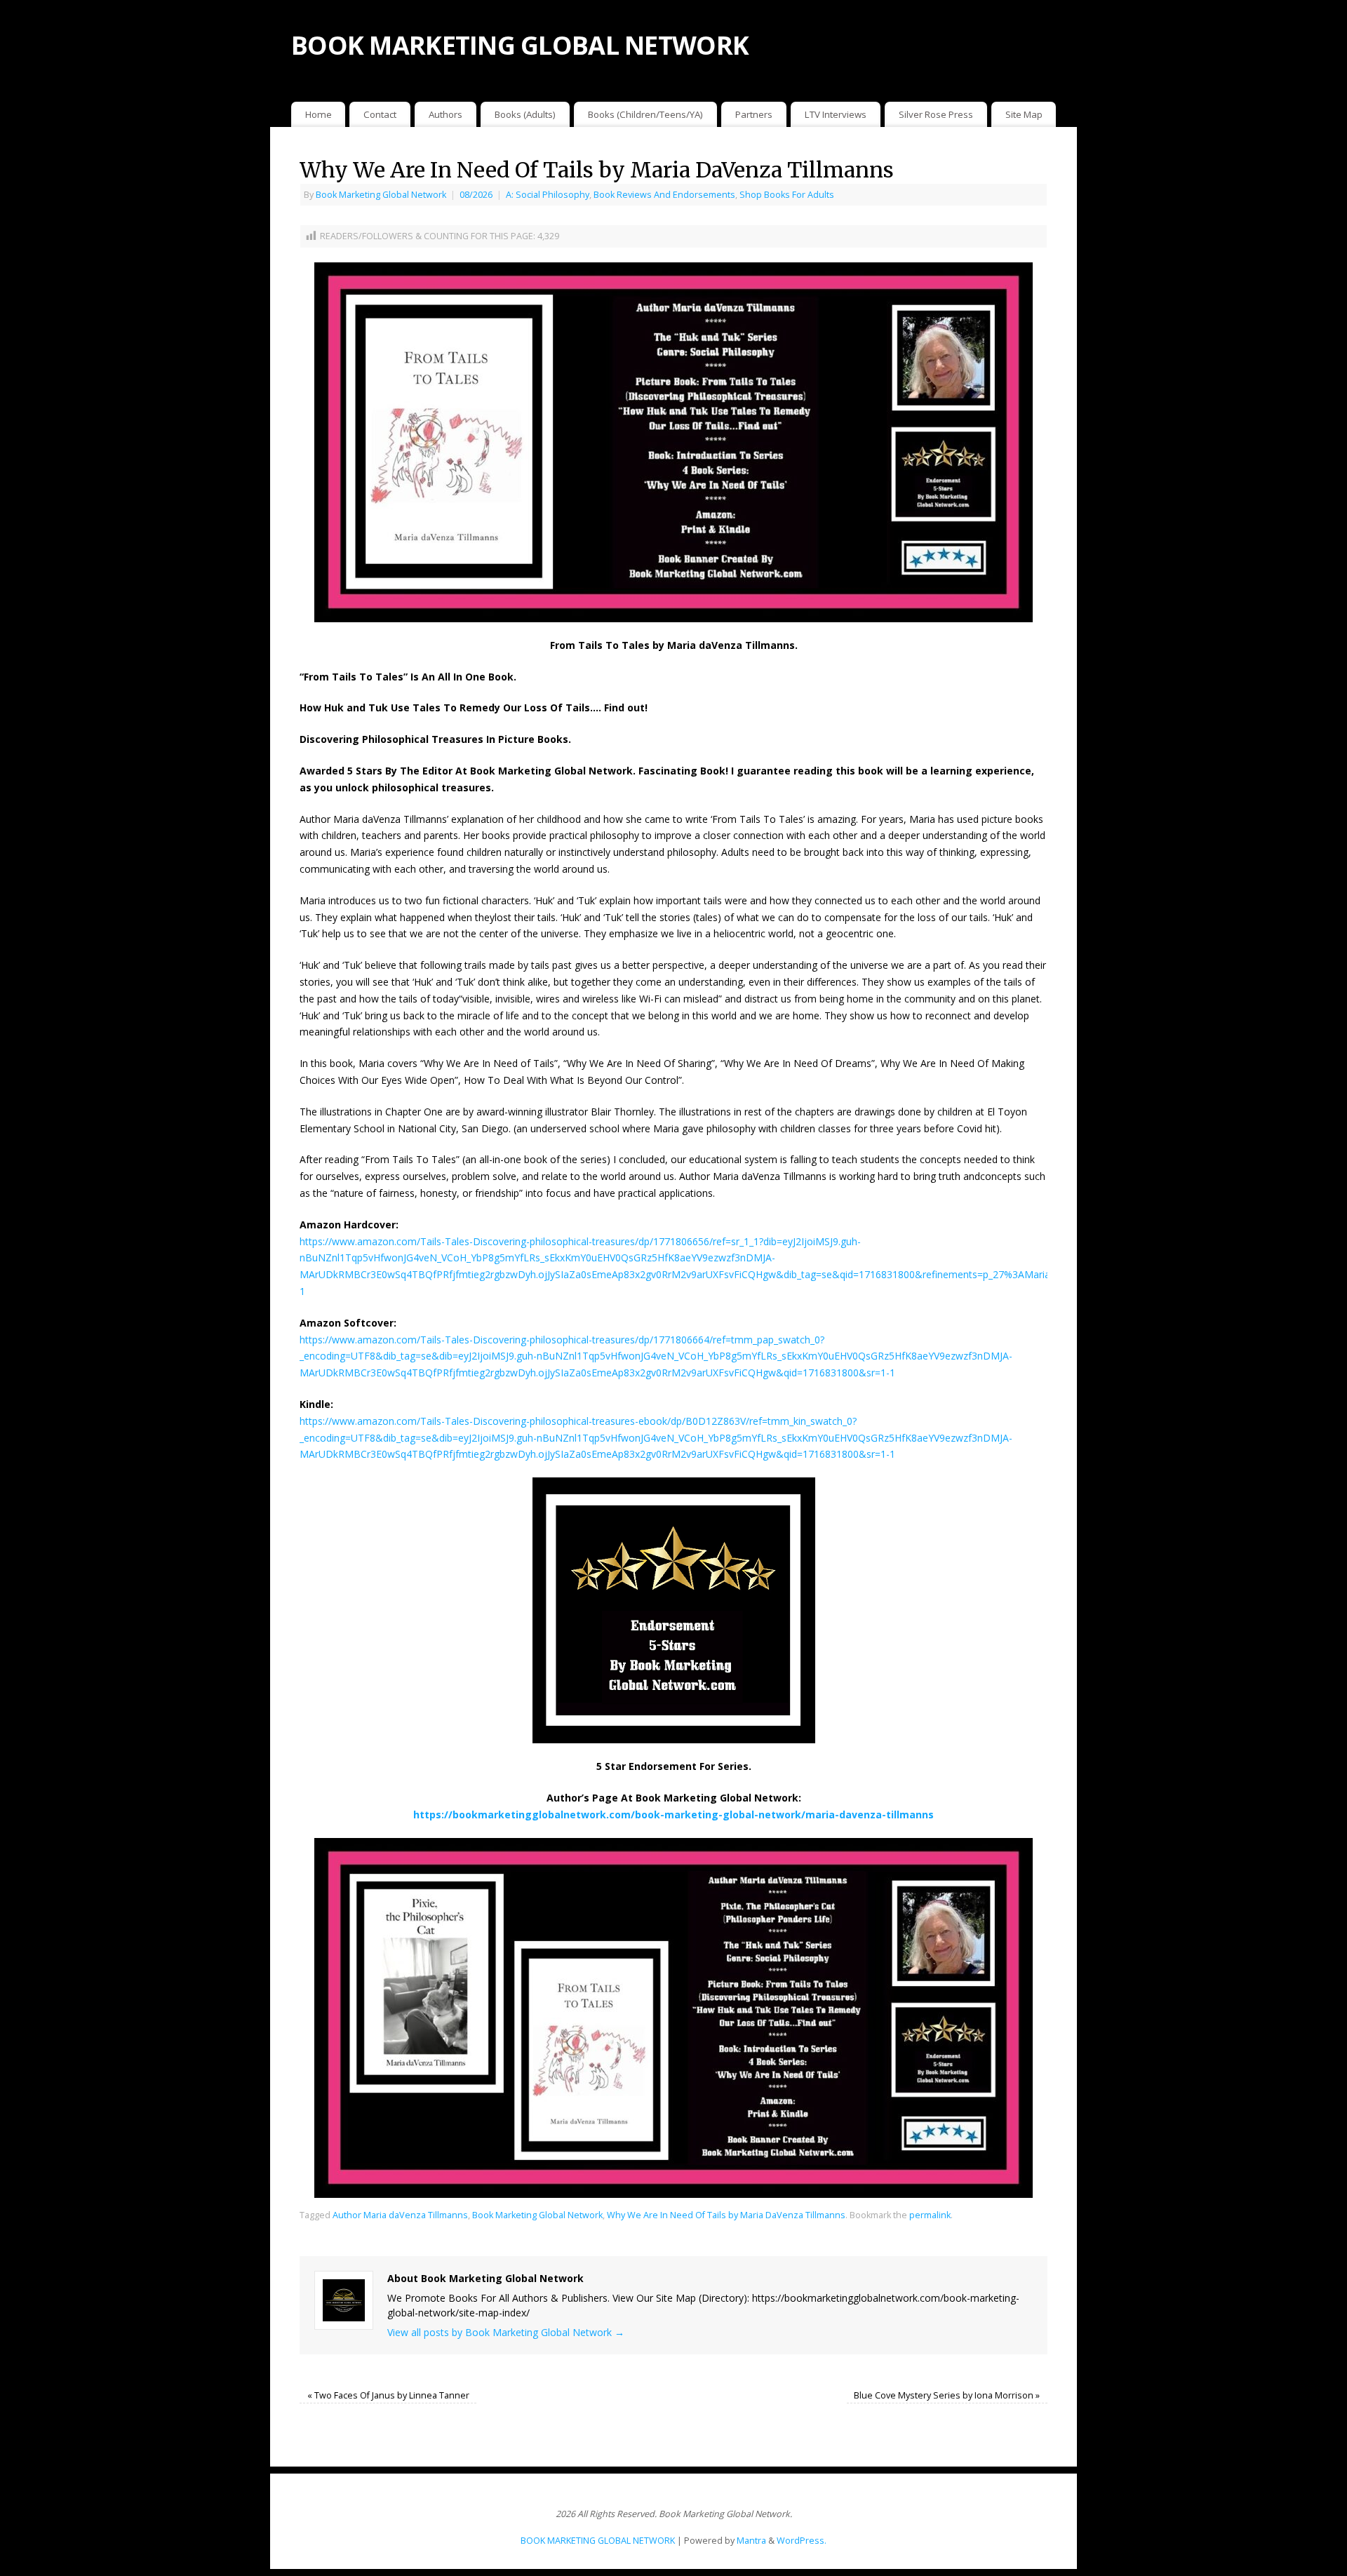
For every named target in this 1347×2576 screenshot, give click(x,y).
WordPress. (802, 2541)
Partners (754, 114)
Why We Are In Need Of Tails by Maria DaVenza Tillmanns (726, 2215)
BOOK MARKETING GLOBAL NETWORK (520, 45)
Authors (445, 114)
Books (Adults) (525, 114)
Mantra (751, 2541)
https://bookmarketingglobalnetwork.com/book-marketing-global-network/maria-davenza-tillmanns (673, 1814)
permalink (930, 2215)
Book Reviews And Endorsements (664, 195)
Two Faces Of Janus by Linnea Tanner (388, 2395)
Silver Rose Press (936, 114)
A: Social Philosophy (548, 195)
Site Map (1024, 114)
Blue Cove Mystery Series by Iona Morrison (947, 2395)
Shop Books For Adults (787, 195)
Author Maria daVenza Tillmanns (400, 2215)
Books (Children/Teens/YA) (645, 114)
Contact (380, 114)
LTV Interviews (836, 114)
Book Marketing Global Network (381, 195)
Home (319, 114)
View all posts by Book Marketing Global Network (506, 2332)
